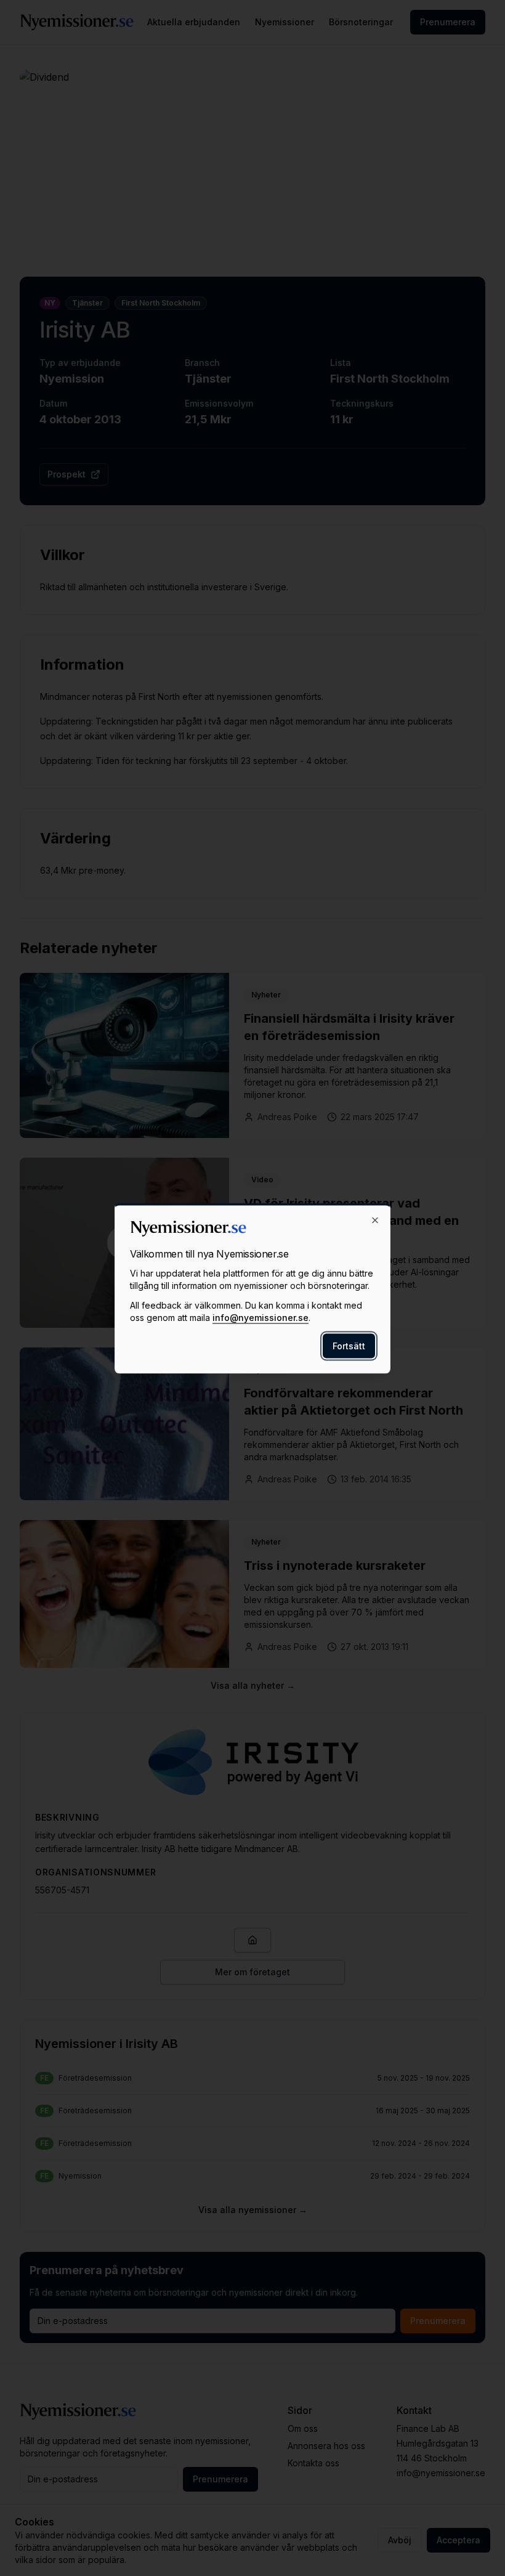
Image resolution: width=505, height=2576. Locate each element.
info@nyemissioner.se (261, 1317)
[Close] (375, 1220)
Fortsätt (349, 1345)
